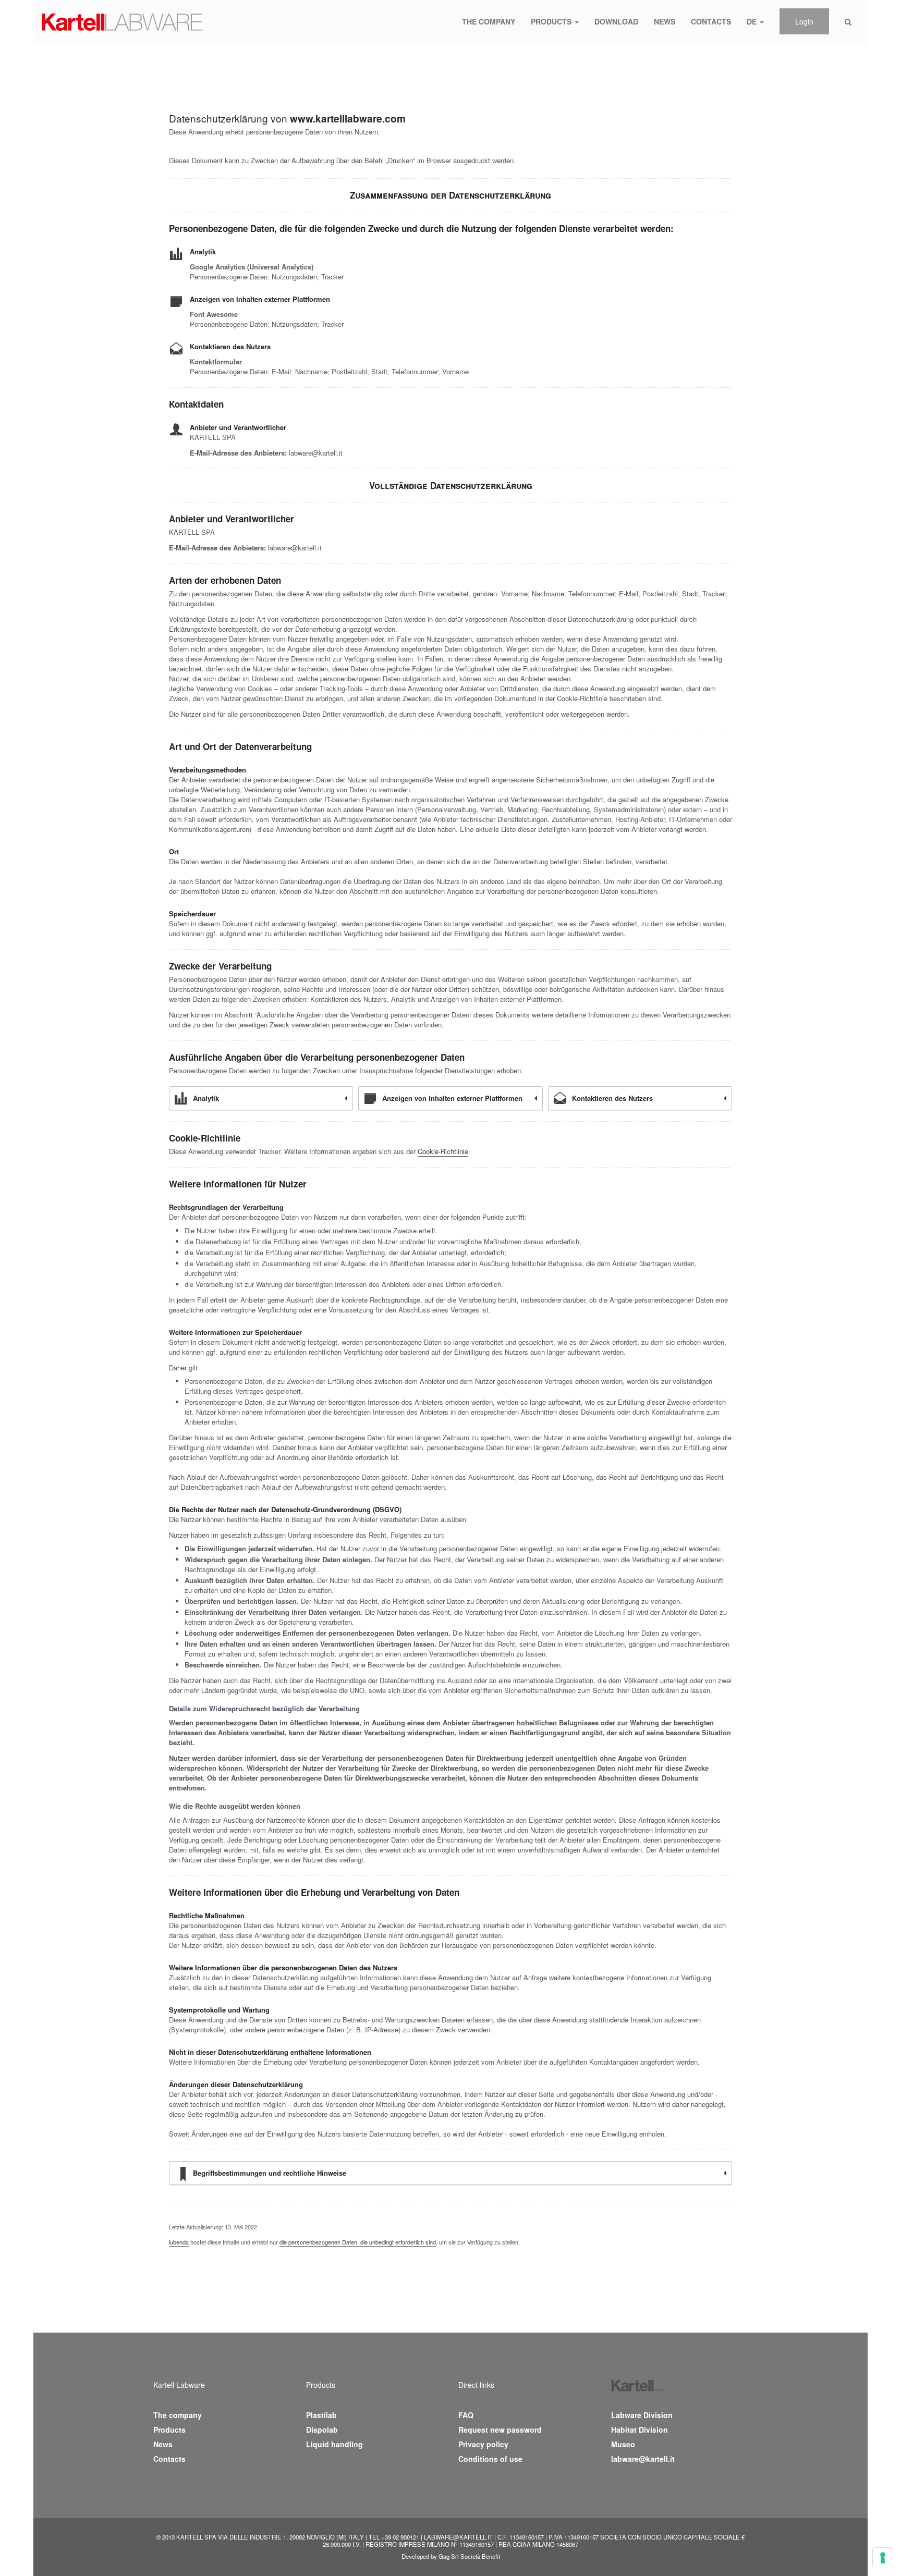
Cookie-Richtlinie (443, 1151)
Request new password (500, 2430)
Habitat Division (640, 2430)
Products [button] (552, 21)
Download (616, 21)
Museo (623, 2444)
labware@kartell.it (643, 2459)
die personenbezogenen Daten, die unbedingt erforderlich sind (358, 2242)
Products (169, 2430)
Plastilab (321, 2415)
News (665, 21)
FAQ (466, 2415)
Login (804, 21)
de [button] (753, 21)
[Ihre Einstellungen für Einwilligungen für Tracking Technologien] (883, 2558)
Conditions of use (490, 2459)
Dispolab (322, 2430)
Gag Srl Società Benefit (469, 2556)
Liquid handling (334, 2444)
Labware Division (642, 2415)
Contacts (711, 21)
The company (489, 21)
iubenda (179, 2242)
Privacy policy (483, 2444)
